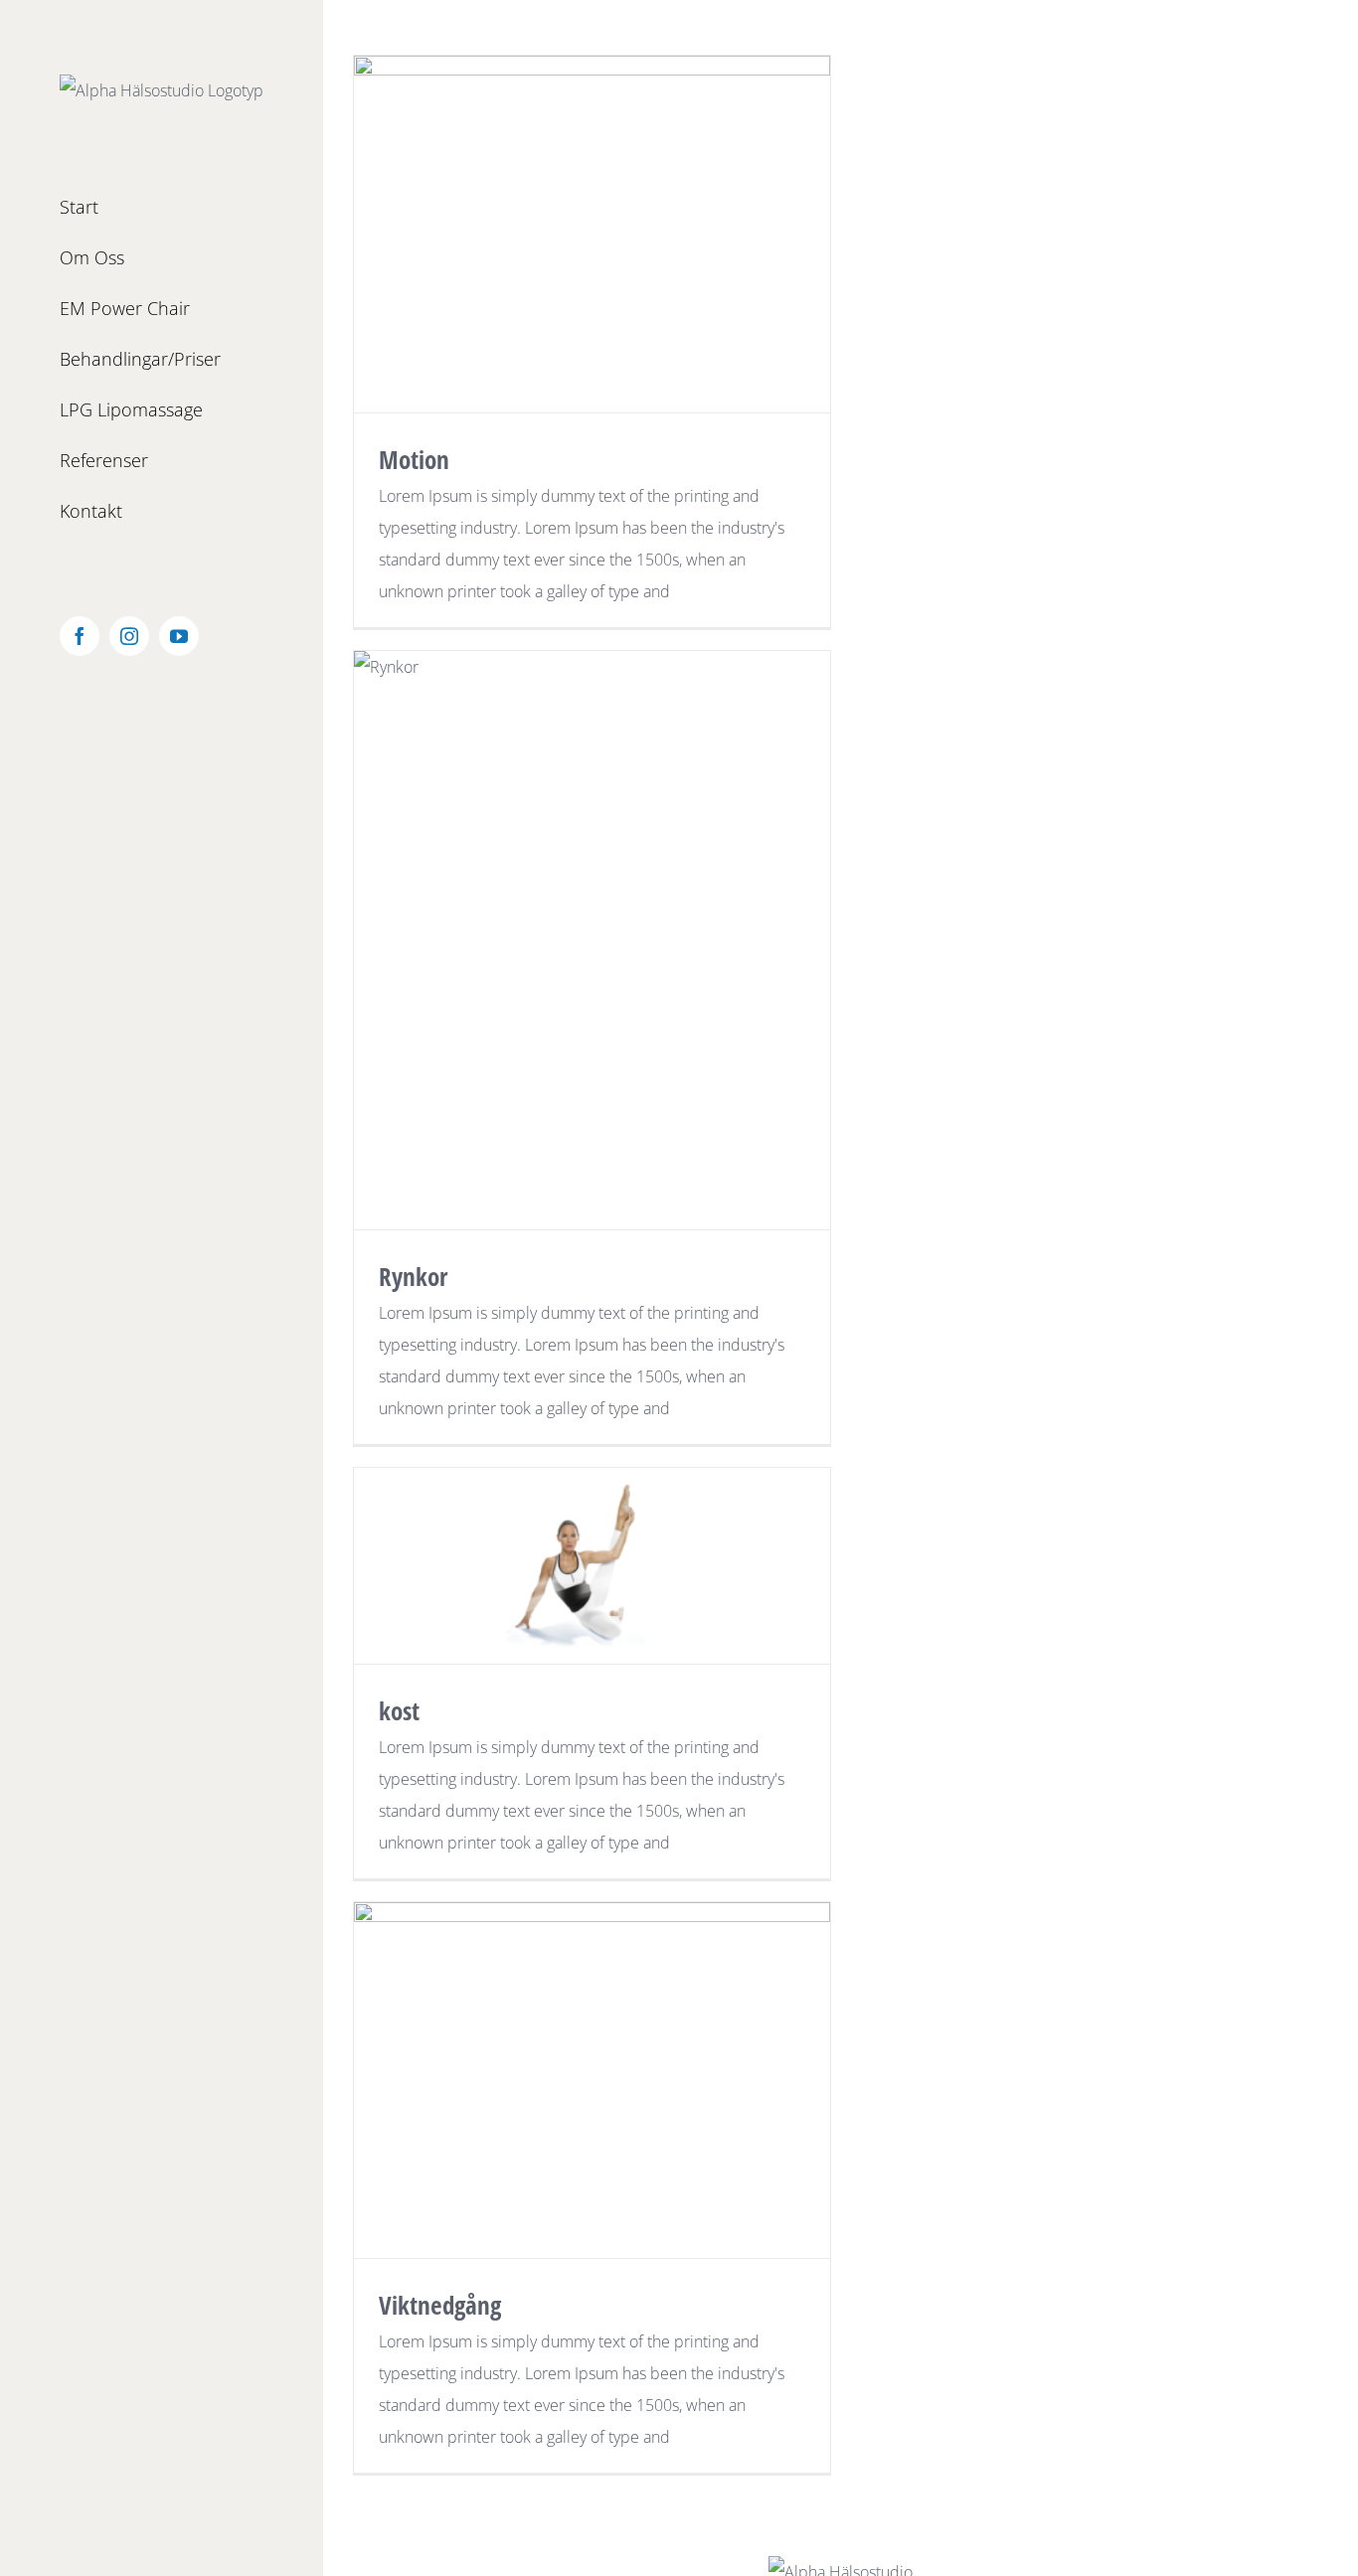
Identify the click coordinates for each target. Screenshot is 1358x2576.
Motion (414, 459)
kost (399, 1710)
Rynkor (413, 1276)
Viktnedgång (440, 2305)
